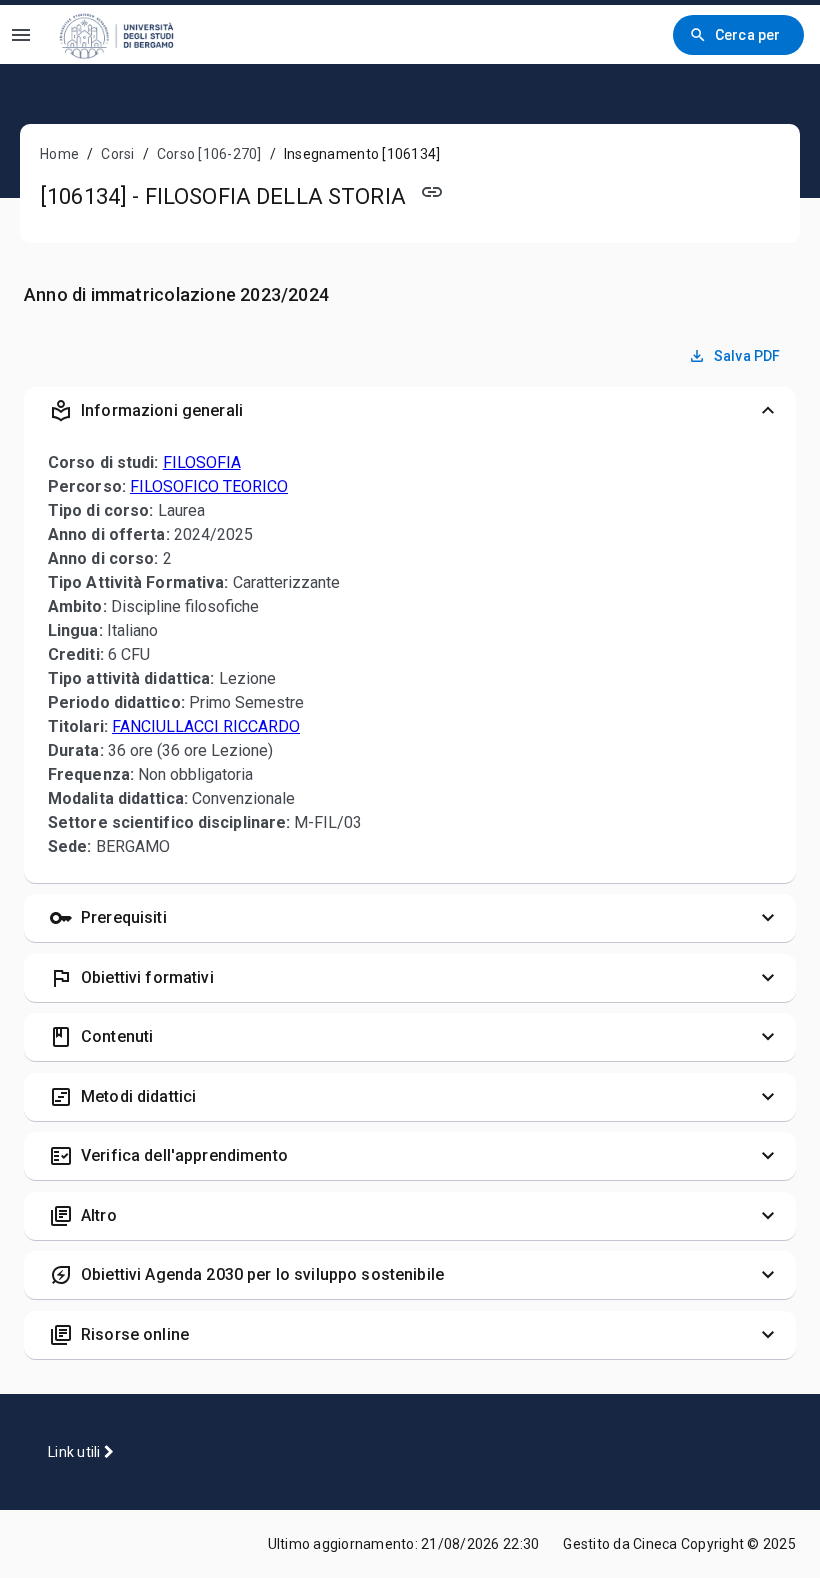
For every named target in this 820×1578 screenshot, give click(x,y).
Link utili (76, 1452)
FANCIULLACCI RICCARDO (206, 726)
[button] (410, 411)
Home (59, 154)
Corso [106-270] (209, 154)
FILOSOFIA (202, 462)
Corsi (117, 154)
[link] (129, 34)
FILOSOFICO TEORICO (209, 486)
